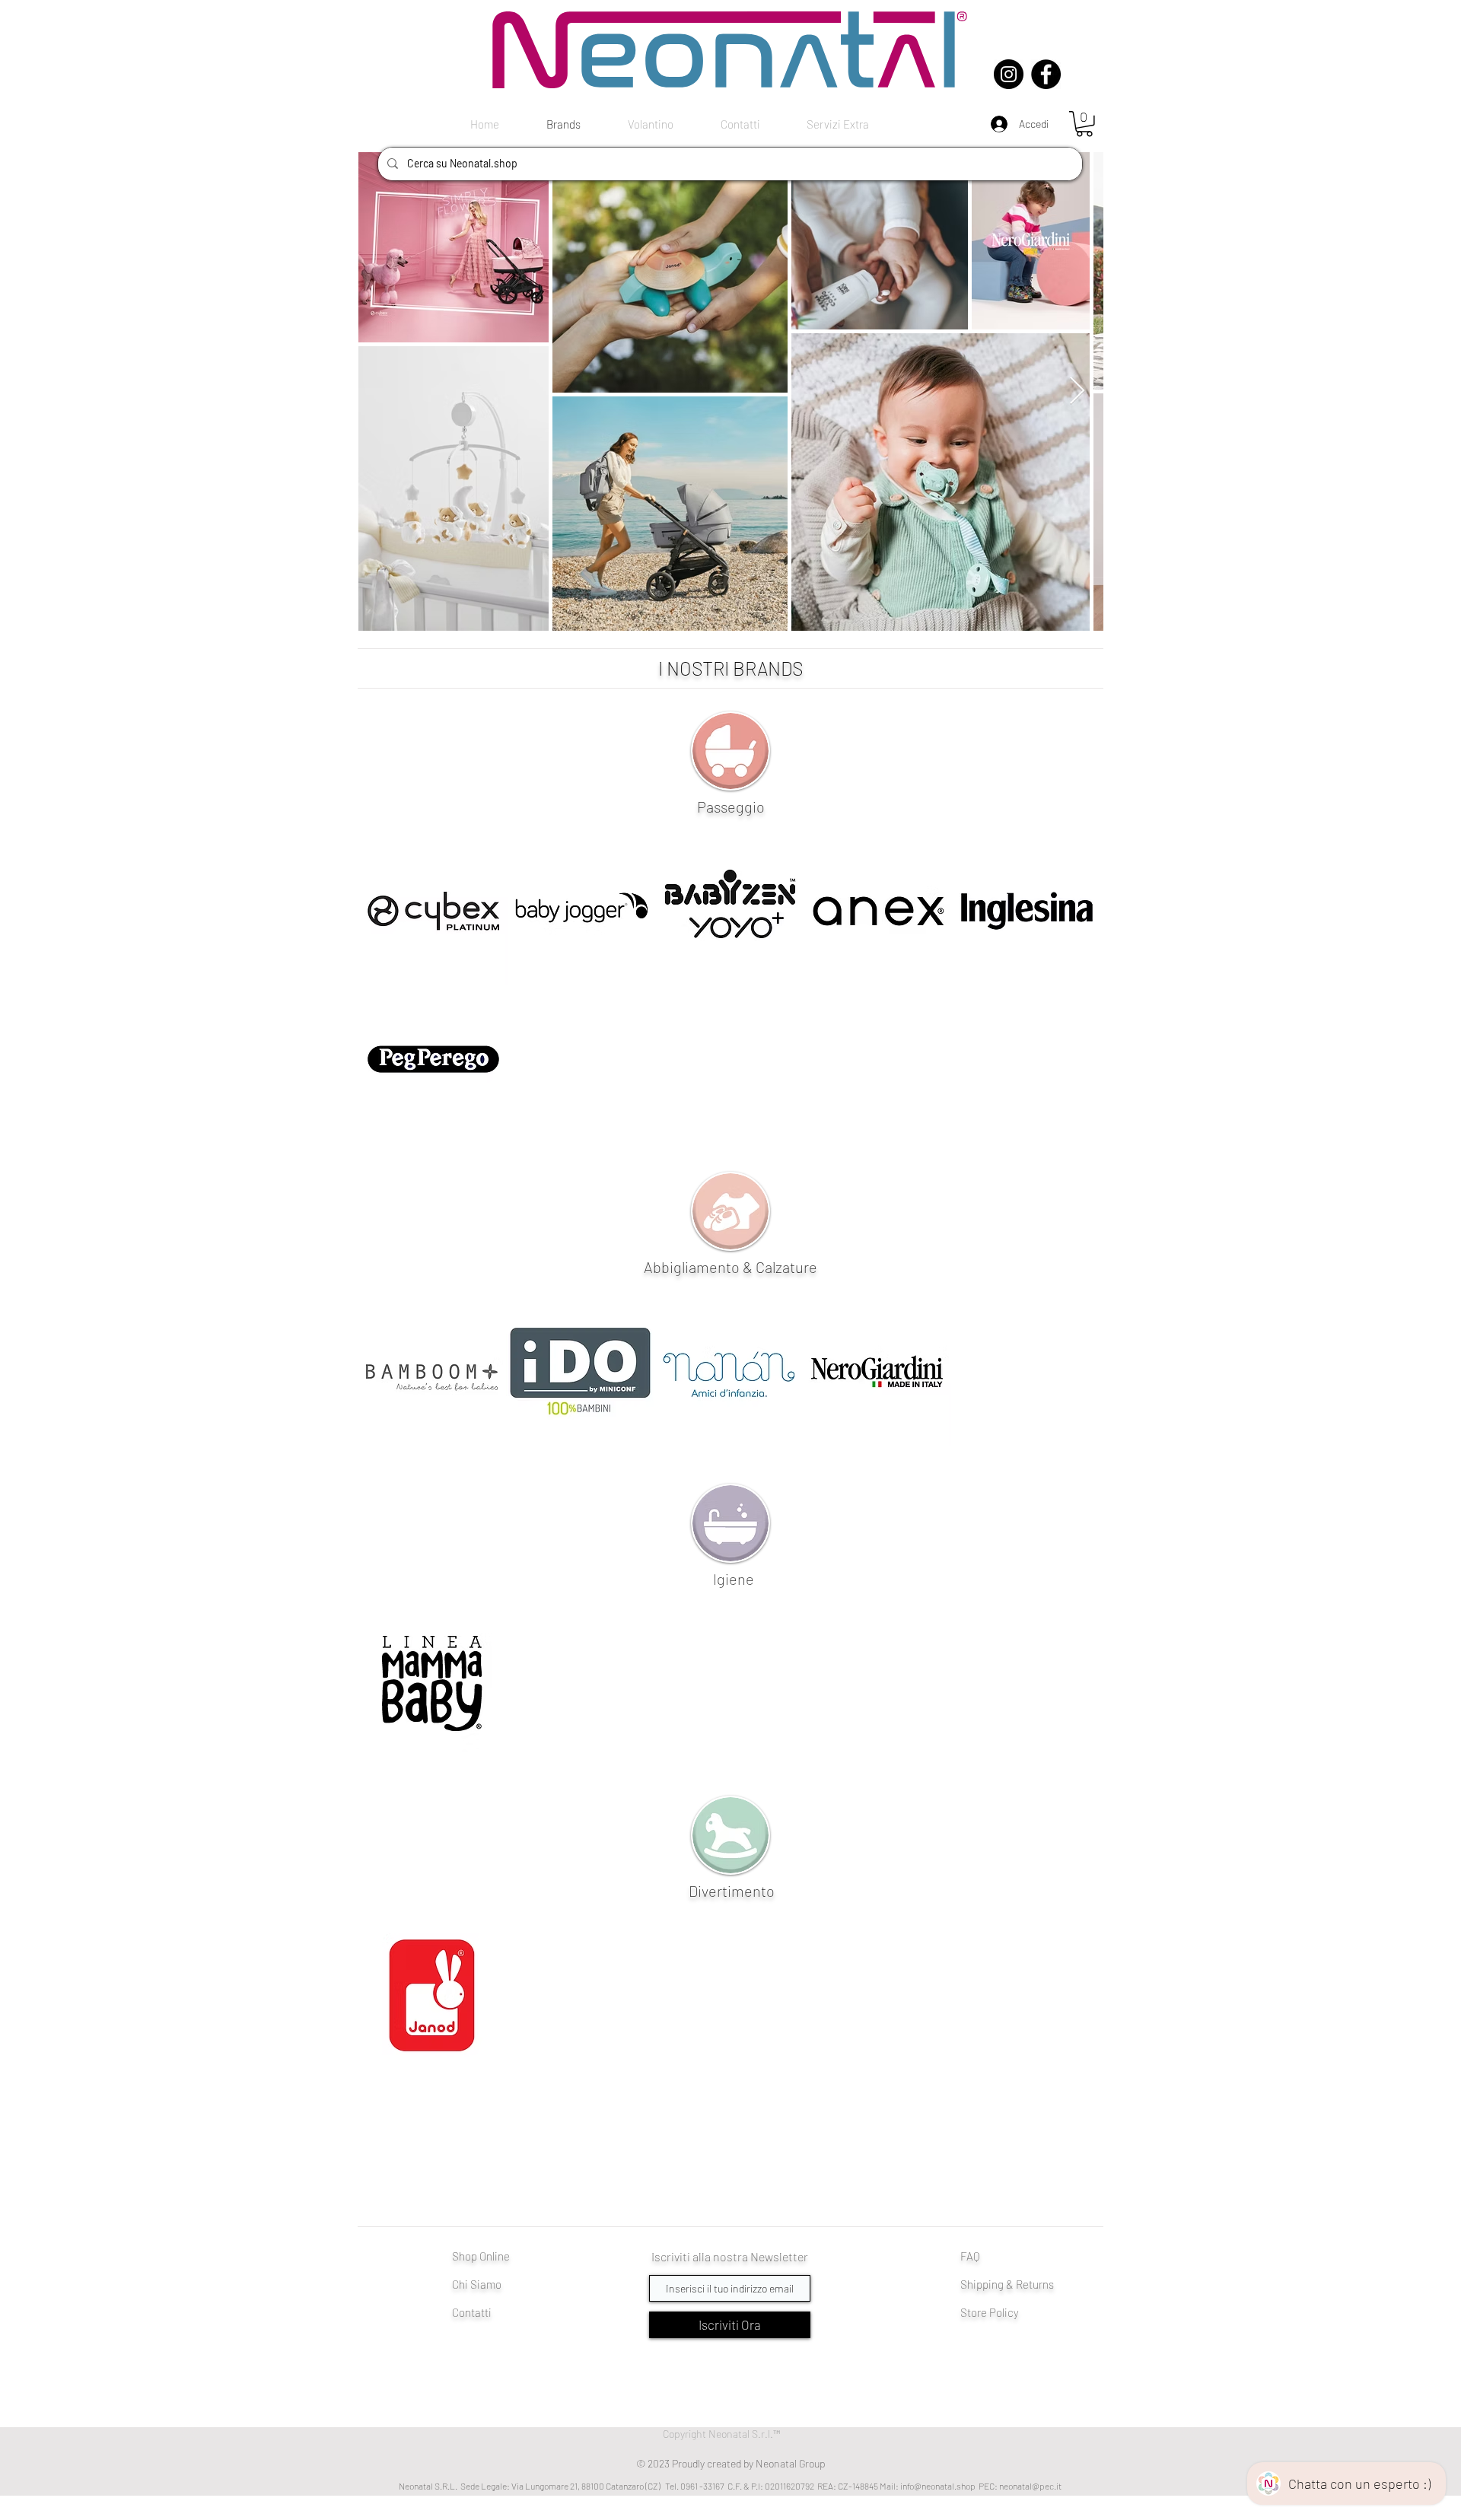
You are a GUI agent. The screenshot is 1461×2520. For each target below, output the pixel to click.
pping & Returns (1015, 2284)
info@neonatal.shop (938, 2486)
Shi (968, 2284)
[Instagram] (1009, 74)
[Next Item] (1077, 391)
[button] (1084, 124)
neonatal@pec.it (1030, 2486)
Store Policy (990, 2312)
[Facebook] (1046, 74)
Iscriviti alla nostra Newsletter (730, 2256)
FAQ (970, 2256)
